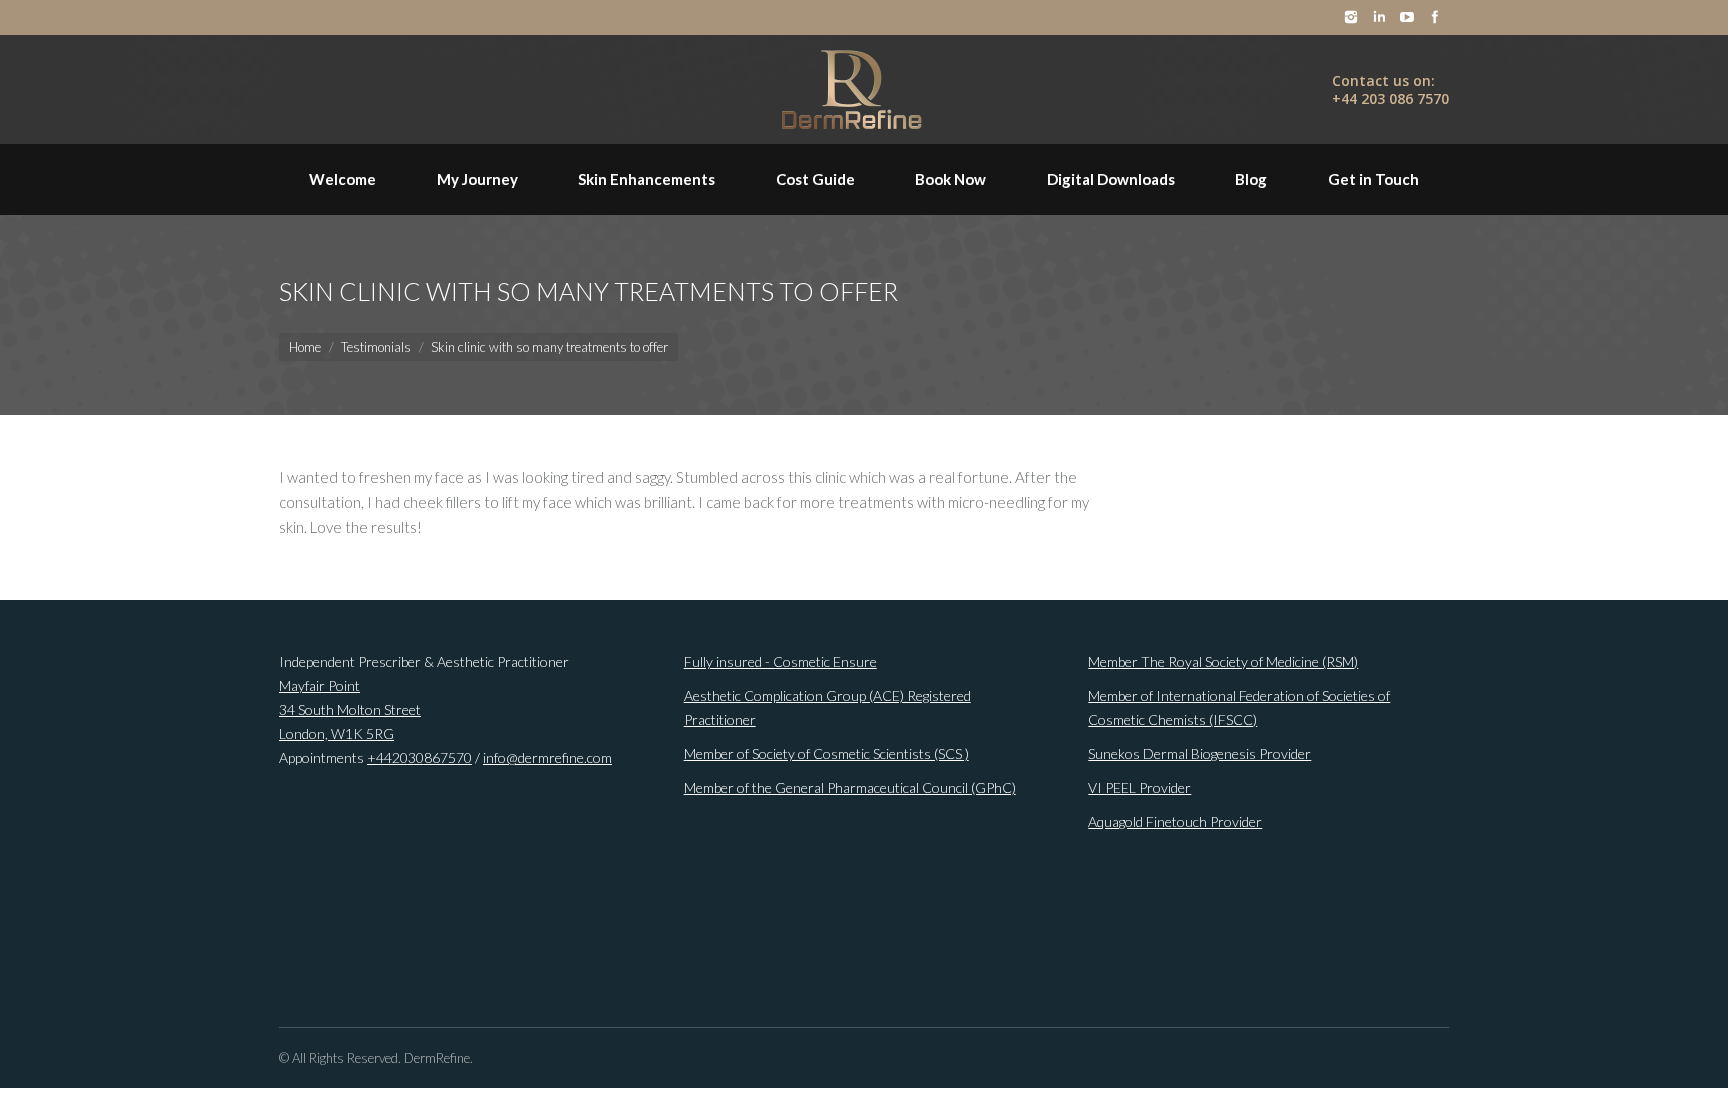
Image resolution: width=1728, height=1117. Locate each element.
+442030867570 (419, 757)
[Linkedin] (1379, 17)
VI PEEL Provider (1139, 787)
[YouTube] (1407, 17)
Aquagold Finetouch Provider (1175, 821)
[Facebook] (1435, 17)
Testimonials (376, 347)
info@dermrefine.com (547, 757)
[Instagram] (1351, 17)
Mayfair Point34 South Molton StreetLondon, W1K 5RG (350, 709)
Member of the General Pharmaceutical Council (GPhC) (850, 787)
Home (305, 347)
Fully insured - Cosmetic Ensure (780, 661)
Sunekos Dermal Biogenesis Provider (1199, 753)
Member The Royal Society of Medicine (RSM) (1223, 661)
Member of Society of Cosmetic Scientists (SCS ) (826, 753)
